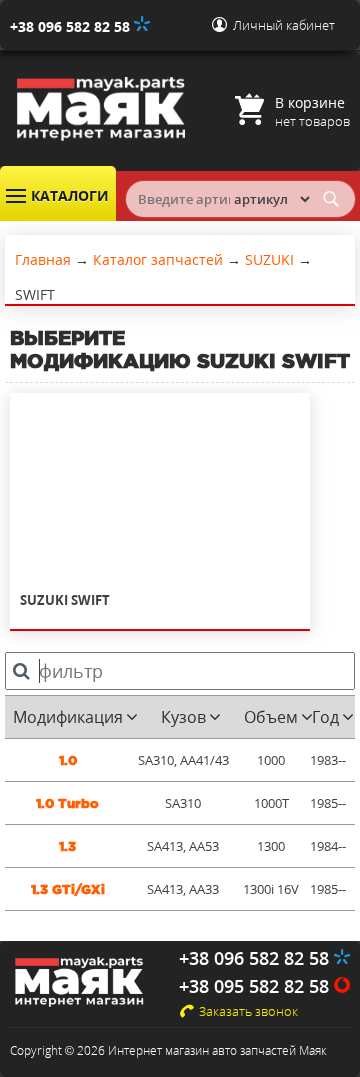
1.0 (68, 760)
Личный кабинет (284, 25)
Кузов (183, 717)
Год (325, 717)
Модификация (68, 717)
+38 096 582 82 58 (72, 26)
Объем (271, 717)
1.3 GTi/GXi (68, 889)
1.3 (67, 846)
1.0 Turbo (67, 803)
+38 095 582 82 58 (256, 986)
